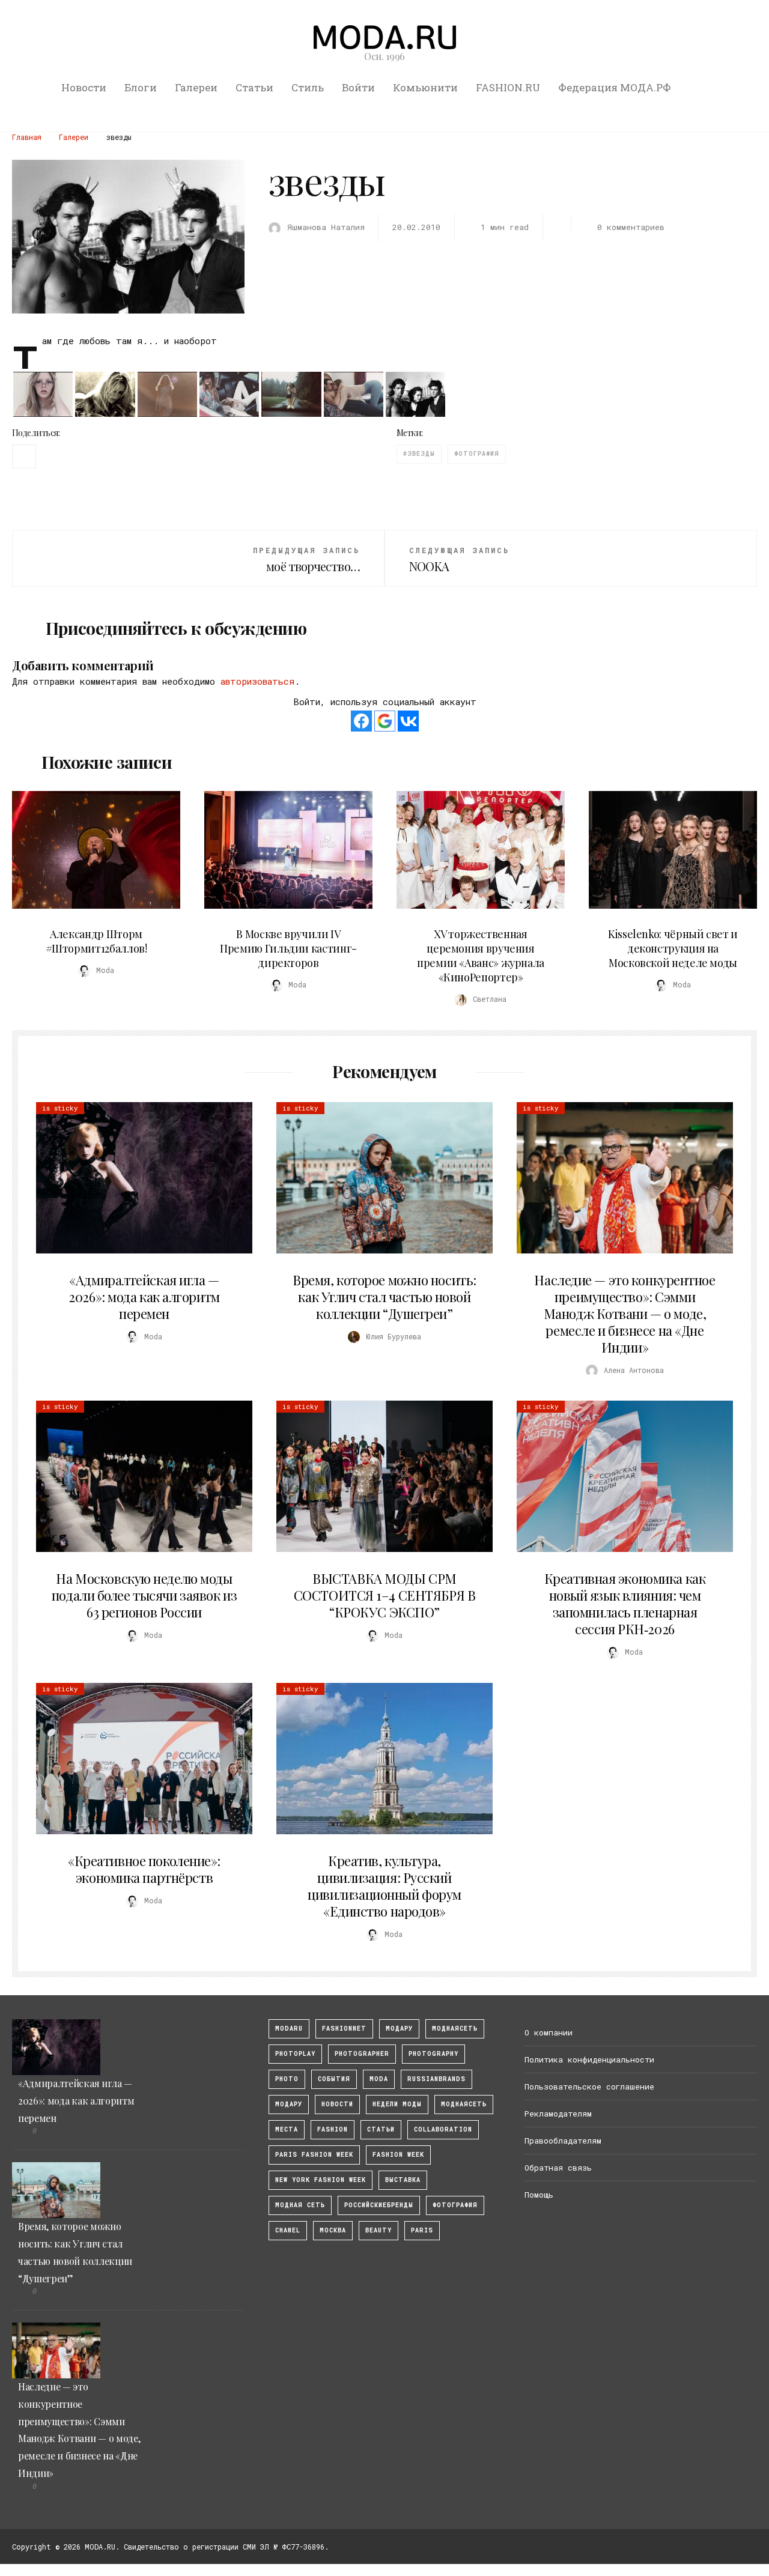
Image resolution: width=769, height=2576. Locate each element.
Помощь (539, 2195)
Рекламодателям (558, 2114)
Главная (27, 137)
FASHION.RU (508, 87)
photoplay (295, 2054)
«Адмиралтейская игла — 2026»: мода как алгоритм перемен (144, 1297)
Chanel (288, 2230)
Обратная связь (558, 2168)
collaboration (443, 2129)
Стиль (308, 87)
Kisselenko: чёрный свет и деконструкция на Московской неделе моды (673, 948)
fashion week (398, 2155)
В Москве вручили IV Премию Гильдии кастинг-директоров (288, 948)
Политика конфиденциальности (589, 2059)
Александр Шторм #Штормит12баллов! (96, 941)
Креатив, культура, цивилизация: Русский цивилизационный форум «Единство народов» (384, 1886)
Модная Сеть (300, 2205)
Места (287, 2129)
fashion (333, 2129)
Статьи (254, 87)
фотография (477, 454)
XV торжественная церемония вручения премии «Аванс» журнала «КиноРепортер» (481, 956)
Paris (422, 2230)
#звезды (419, 454)
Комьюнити (425, 87)
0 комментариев (631, 227)
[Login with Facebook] (361, 721)
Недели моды (397, 2104)
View (90, 850)
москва (333, 2230)
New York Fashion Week (321, 2180)
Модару (289, 2104)
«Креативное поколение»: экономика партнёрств (144, 1869)
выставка (403, 2180)
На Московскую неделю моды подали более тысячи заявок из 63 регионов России (144, 1595)
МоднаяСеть (455, 2029)
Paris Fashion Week (314, 2155)
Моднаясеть (464, 2104)
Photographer (362, 2054)
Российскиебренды (379, 2205)
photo (287, 2079)
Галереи (196, 87)
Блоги (141, 87)
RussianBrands (436, 2079)
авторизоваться (257, 681)
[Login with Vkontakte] (408, 721)
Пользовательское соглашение (589, 2087)
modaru (289, 2029)
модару (399, 2029)
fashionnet (344, 2029)
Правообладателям (563, 2141)
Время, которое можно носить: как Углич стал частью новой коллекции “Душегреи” (384, 1297)
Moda (379, 2079)
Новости (84, 87)
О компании (549, 2032)
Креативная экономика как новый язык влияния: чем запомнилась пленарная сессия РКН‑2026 (625, 1604)
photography (433, 2054)
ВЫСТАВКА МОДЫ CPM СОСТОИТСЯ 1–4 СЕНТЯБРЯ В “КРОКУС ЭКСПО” (384, 1595)
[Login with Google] (385, 721)
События (334, 2079)
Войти (358, 87)
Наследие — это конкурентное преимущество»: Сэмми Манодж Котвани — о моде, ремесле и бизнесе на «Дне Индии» (625, 1314)
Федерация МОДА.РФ (615, 87)
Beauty (378, 2230)
